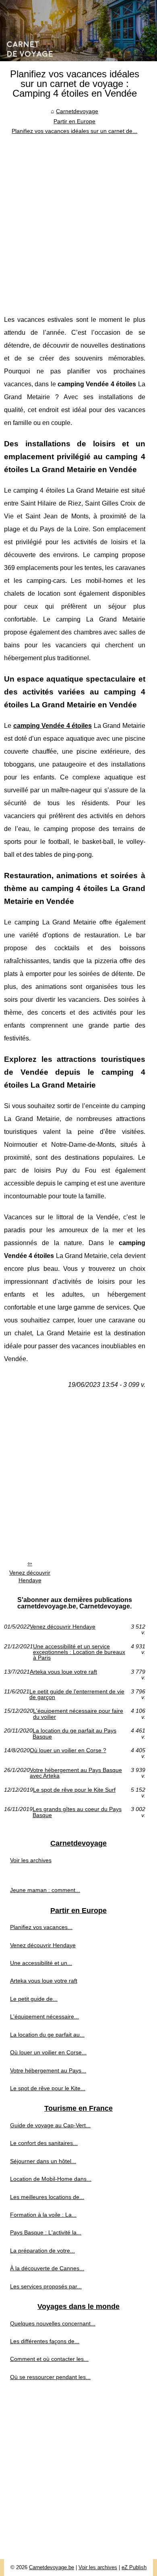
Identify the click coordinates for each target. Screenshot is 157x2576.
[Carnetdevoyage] (78, 31)
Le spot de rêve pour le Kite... (48, 2088)
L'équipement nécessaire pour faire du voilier (78, 1714)
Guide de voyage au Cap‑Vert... (50, 2125)
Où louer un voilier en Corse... (48, 2052)
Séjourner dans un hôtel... (43, 2161)
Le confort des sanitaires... (44, 2143)
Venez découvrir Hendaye (30, 1576)
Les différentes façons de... (45, 2341)
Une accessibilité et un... (41, 1963)
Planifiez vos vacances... (41, 1927)
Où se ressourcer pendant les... (50, 2377)
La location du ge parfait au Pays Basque (74, 1734)
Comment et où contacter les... (49, 2359)
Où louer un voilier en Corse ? (68, 1750)
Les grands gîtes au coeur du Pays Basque (77, 1812)
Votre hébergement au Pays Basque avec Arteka (76, 1773)
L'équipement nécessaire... (44, 2016)
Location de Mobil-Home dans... (51, 2179)
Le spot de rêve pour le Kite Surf (74, 1790)
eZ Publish (134, 2567)
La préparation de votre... (42, 2251)
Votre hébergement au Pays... (48, 2070)
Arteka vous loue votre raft (63, 1672)
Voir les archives (31, 1860)
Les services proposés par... (46, 2286)
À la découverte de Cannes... (47, 2268)
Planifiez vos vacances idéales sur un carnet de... (74, 131)
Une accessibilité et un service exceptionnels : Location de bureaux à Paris (79, 1652)
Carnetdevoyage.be (52, 2567)
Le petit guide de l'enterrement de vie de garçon (77, 1694)
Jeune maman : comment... (45, 1890)
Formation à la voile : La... (43, 2215)
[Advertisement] (78, 219)
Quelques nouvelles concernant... (53, 2323)
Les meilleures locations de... (47, 2197)
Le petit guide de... (34, 1999)
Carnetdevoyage (77, 111)
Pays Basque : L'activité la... (46, 2232)
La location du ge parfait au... (47, 2035)
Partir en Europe (74, 121)
